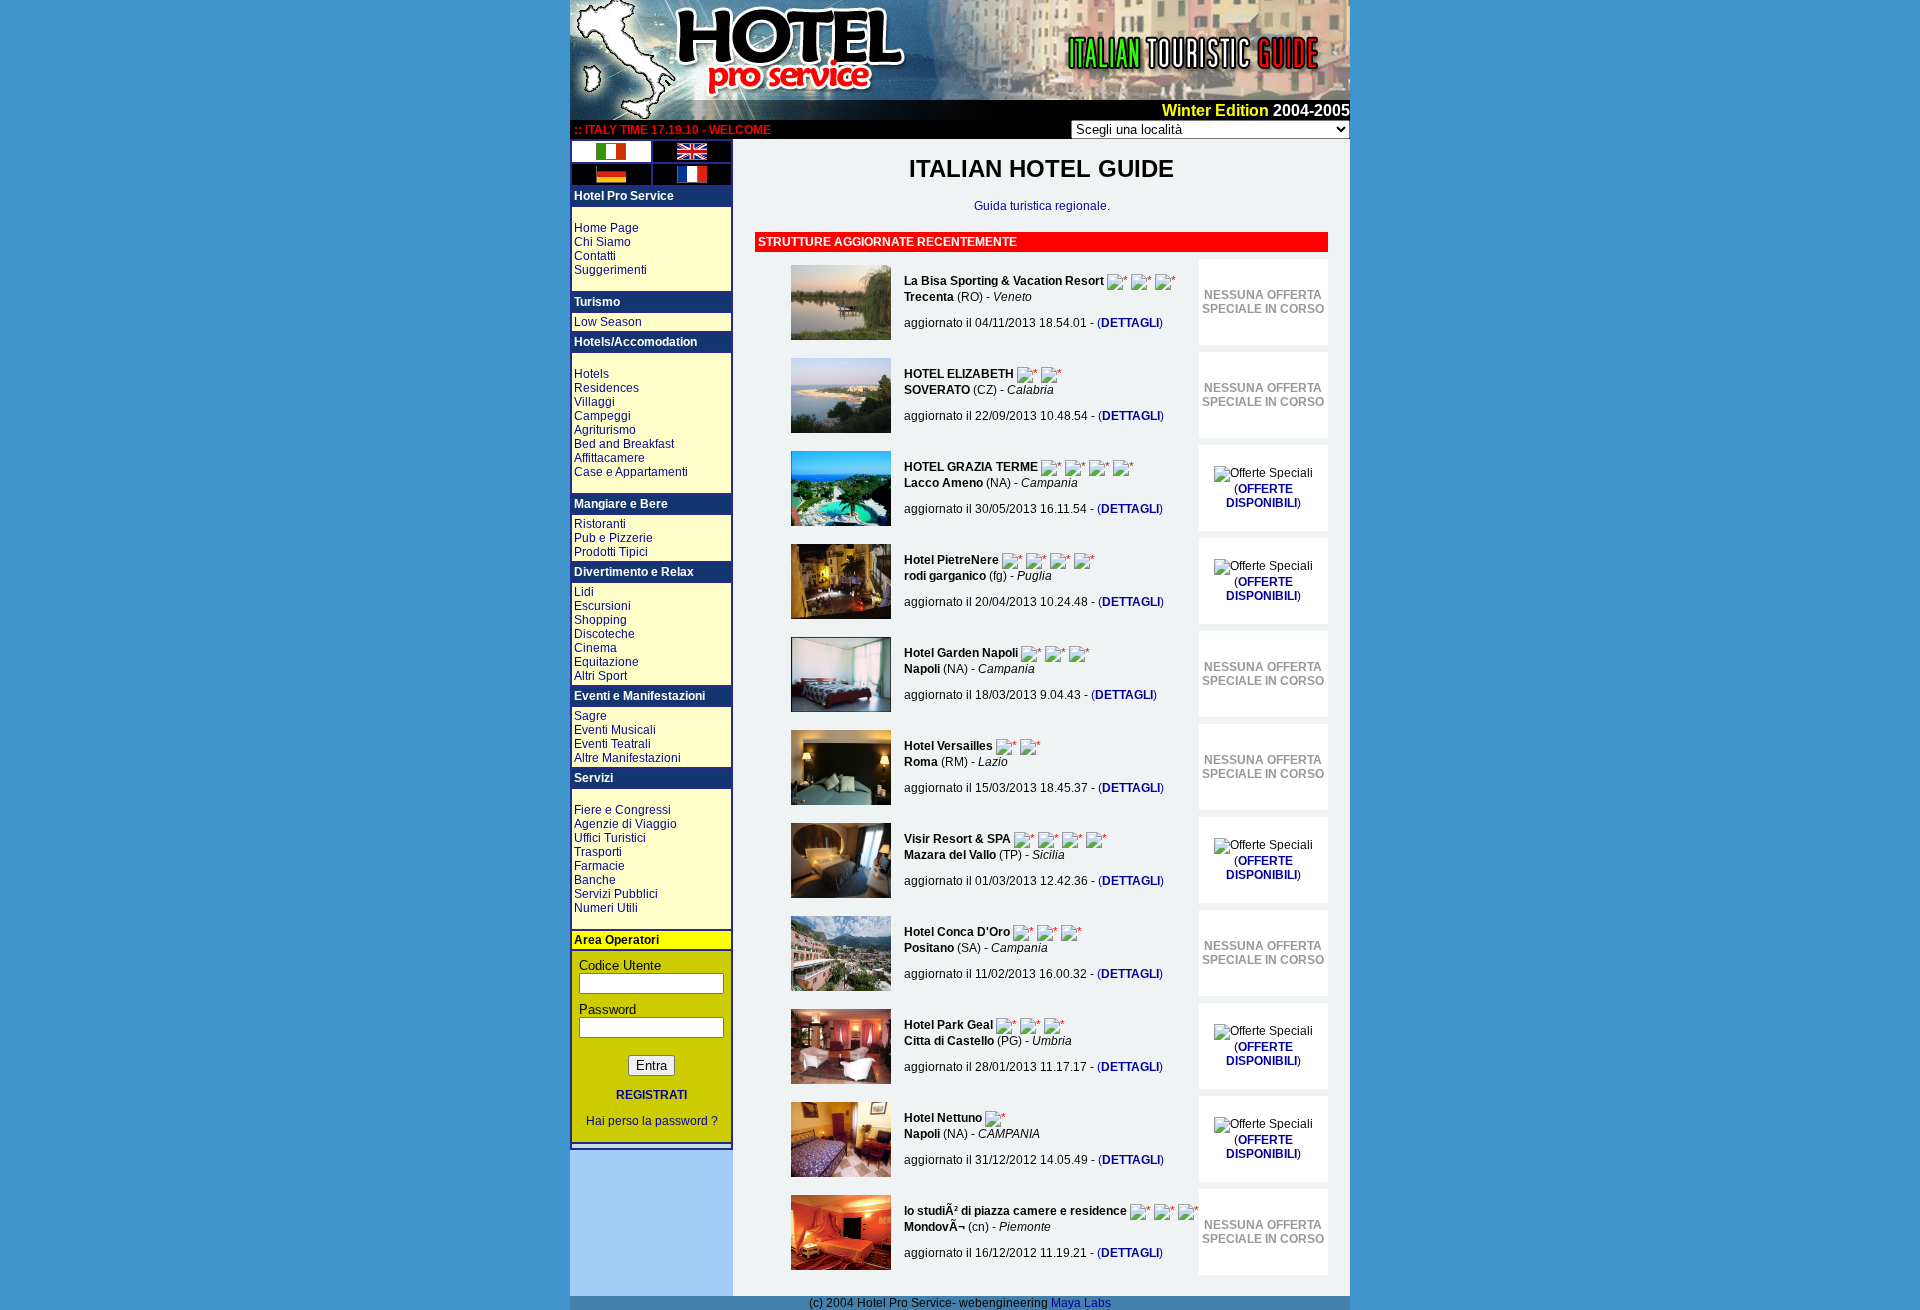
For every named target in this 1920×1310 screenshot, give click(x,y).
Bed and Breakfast (624, 444)
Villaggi (594, 402)
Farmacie (599, 866)
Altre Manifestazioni (627, 758)
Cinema (595, 648)
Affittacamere (609, 458)
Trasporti (598, 852)
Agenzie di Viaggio (625, 824)
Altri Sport (600, 676)
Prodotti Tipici (611, 552)
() (1130, 323)
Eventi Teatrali (612, 744)
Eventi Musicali (615, 730)
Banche (595, 880)
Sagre (590, 716)
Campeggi (602, 416)
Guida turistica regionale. (1042, 206)
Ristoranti (600, 524)
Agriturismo (605, 430)
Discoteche (604, 634)
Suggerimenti (610, 270)
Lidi (584, 592)
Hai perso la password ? (652, 1121)
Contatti (595, 256)
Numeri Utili (606, 908)
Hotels (591, 374)
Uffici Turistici (610, 838)
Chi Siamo (602, 242)
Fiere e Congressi (622, 810)
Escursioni (602, 606)
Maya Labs (1081, 1303)
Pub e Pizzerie (613, 538)
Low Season (608, 322)
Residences (606, 388)
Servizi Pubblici (616, 894)
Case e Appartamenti (631, 472)
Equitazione (606, 662)
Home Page (606, 228)
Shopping (600, 620)
